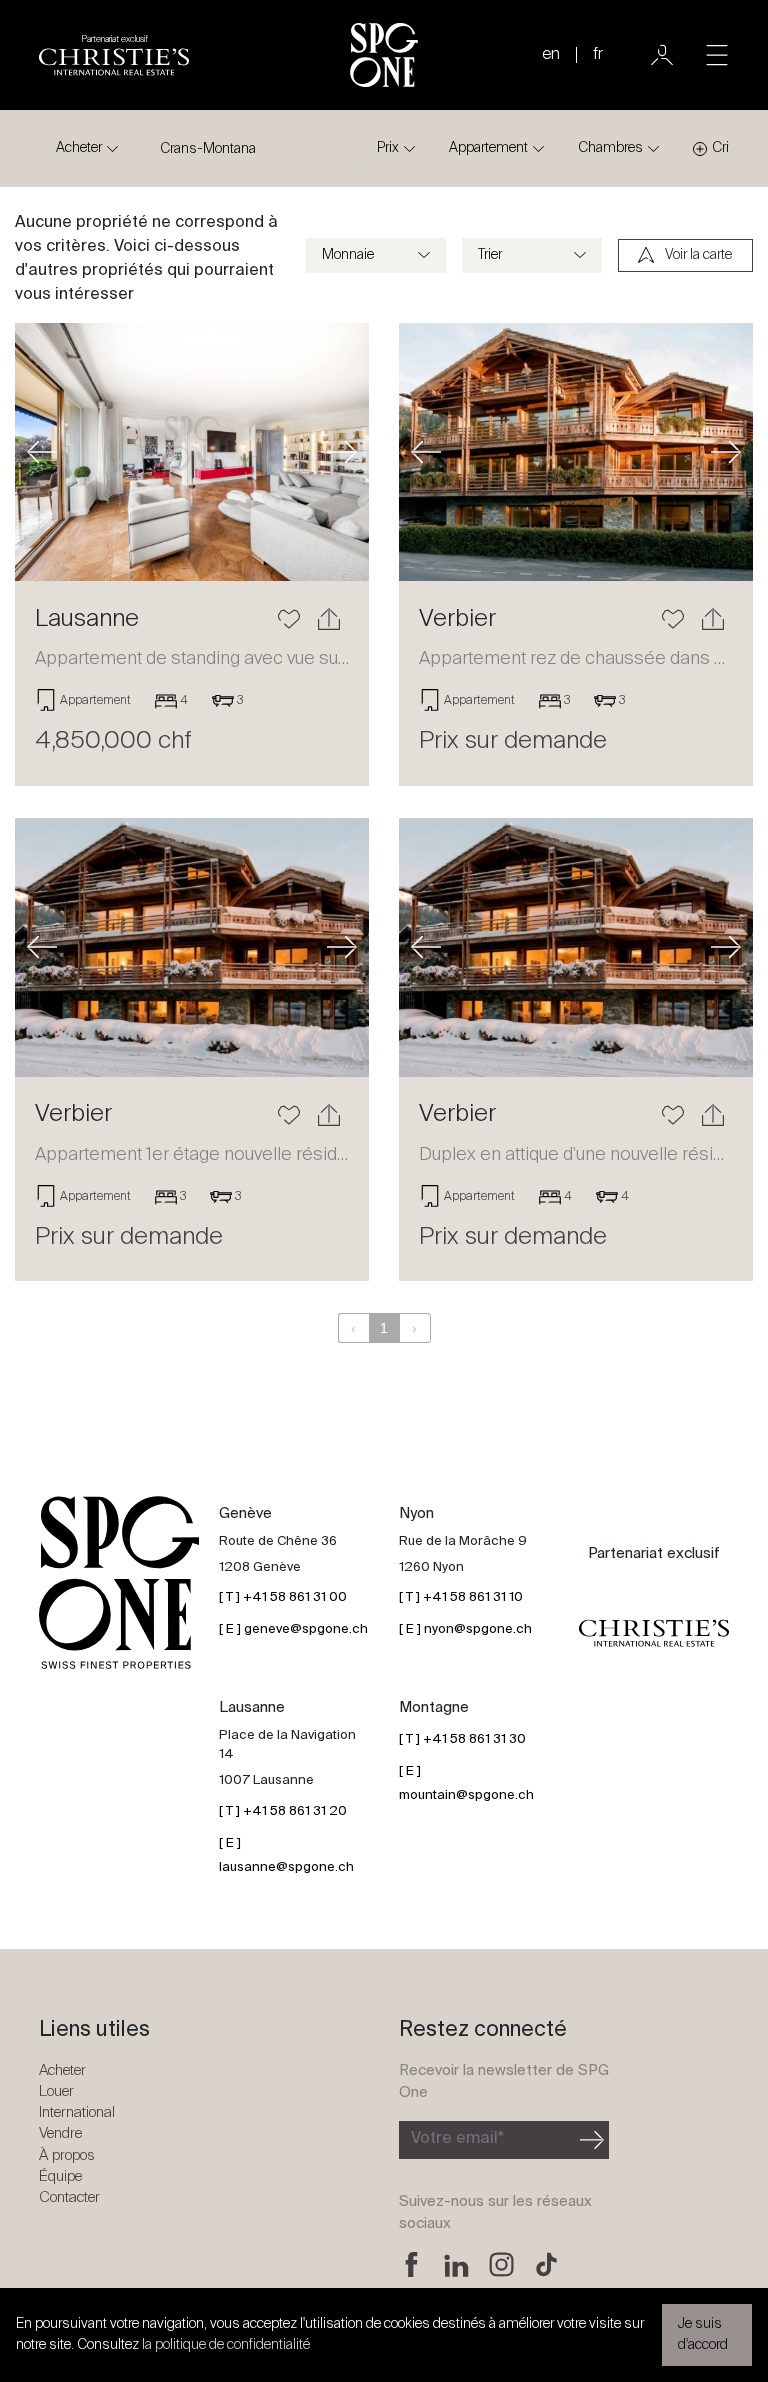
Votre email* (457, 2139)
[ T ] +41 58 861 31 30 (462, 1739)
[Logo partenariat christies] (654, 1633)
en (551, 55)
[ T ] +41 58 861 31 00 (283, 1597)
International (77, 2112)
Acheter (79, 148)
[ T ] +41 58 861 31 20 (283, 1811)
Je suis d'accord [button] (703, 2334)
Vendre (60, 2133)
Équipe (60, 2176)
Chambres (610, 148)
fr (598, 55)
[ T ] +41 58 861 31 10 (461, 1597)
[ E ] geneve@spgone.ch (293, 1629)
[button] (41, 452)
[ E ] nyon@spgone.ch (465, 1629)
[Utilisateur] (662, 55)
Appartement (488, 148)
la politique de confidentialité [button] (226, 2345)
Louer (56, 2091)
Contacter (69, 2197)
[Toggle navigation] (717, 55)
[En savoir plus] (192, 452)
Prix (388, 148)
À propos (67, 2155)
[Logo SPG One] (384, 55)
